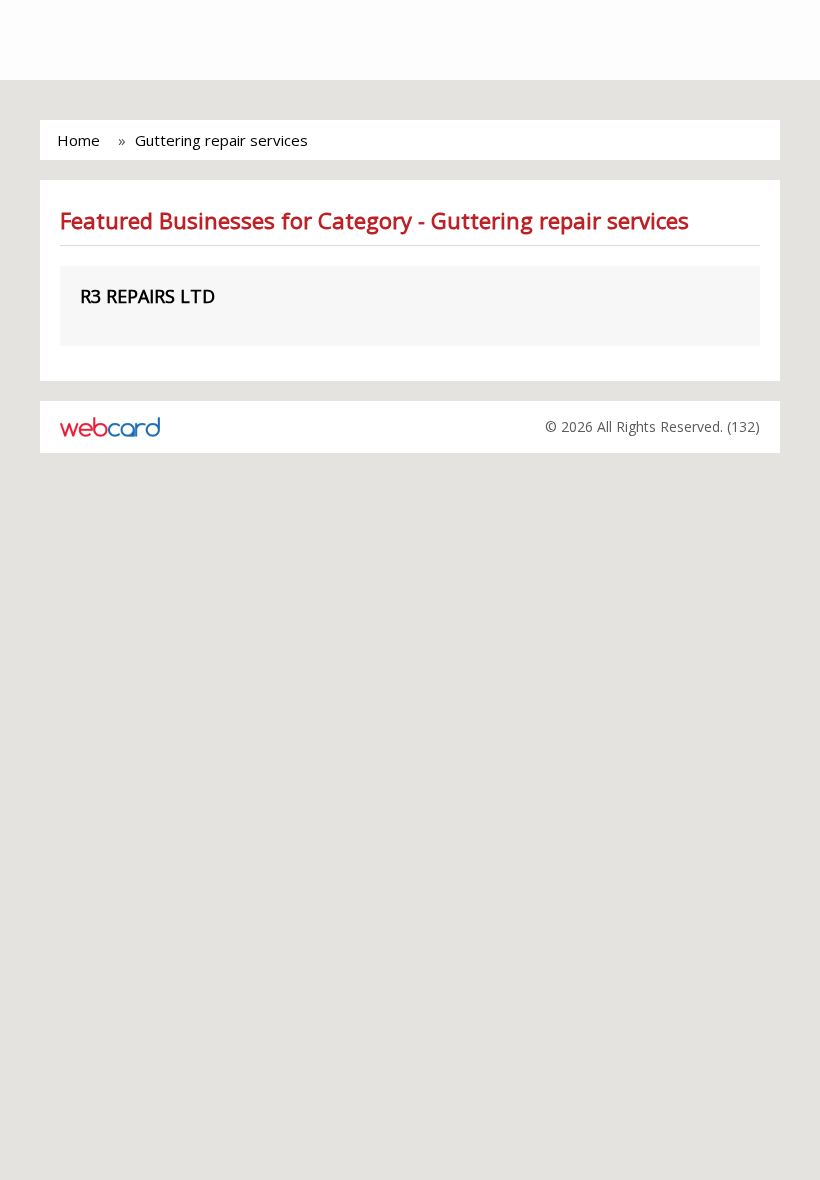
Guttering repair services (221, 140)
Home (78, 140)
